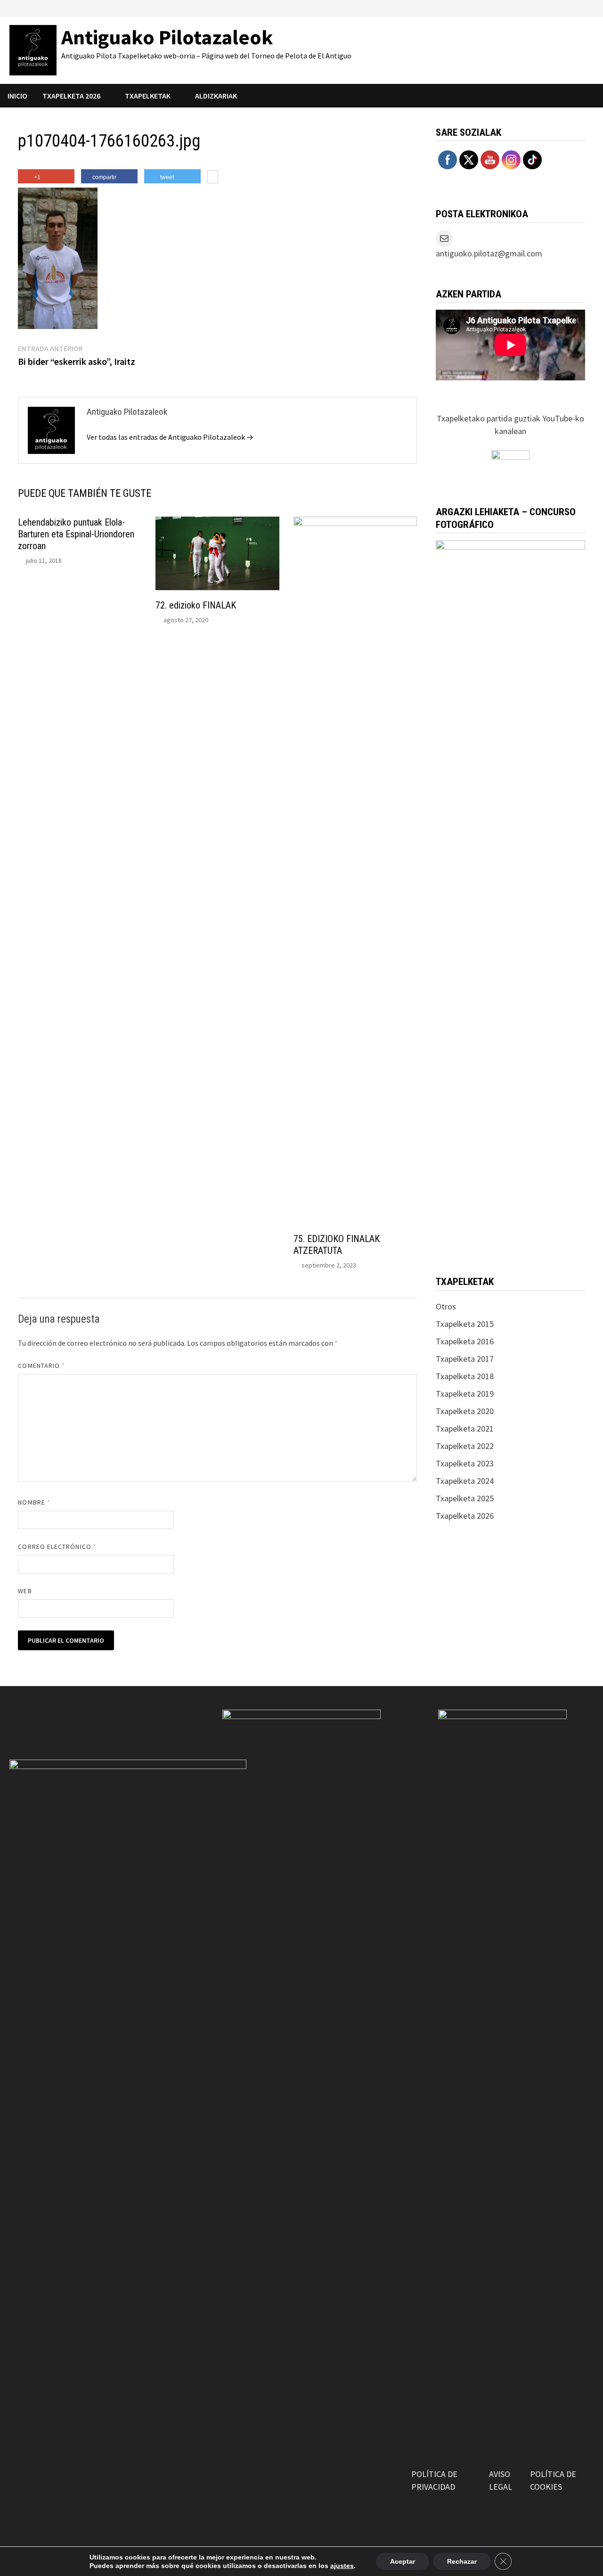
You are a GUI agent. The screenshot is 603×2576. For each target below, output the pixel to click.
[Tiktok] (578, 7)
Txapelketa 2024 (465, 1481)
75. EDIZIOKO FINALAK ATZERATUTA (337, 1245)
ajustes (342, 2566)
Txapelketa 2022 (465, 1446)
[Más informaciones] (213, 178)
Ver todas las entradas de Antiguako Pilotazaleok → (170, 437)
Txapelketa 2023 (465, 1463)
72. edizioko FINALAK (196, 605)
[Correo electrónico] (589, 7)
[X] (554, 7)
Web (25, 1591)
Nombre (34, 1502)
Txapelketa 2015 (465, 1324)
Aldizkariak (216, 96)
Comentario (41, 1366)
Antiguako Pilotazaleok (167, 37)
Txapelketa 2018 (465, 1376)
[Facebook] (531, 7)
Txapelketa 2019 (465, 1394)
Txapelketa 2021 (465, 1428)
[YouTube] (542, 7)
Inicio (17, 96)
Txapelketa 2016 (465, 1341)
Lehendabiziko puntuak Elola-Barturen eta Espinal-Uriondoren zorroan (76, 534)
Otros (446, 1306)
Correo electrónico (57, 1547)
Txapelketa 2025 (465, 1498)
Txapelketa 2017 (465, 1359)
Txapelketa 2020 (465, 1411)
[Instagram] (566, 7)
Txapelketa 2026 (465, 1516)
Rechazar (462, 2561)
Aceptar (403, 2561)
